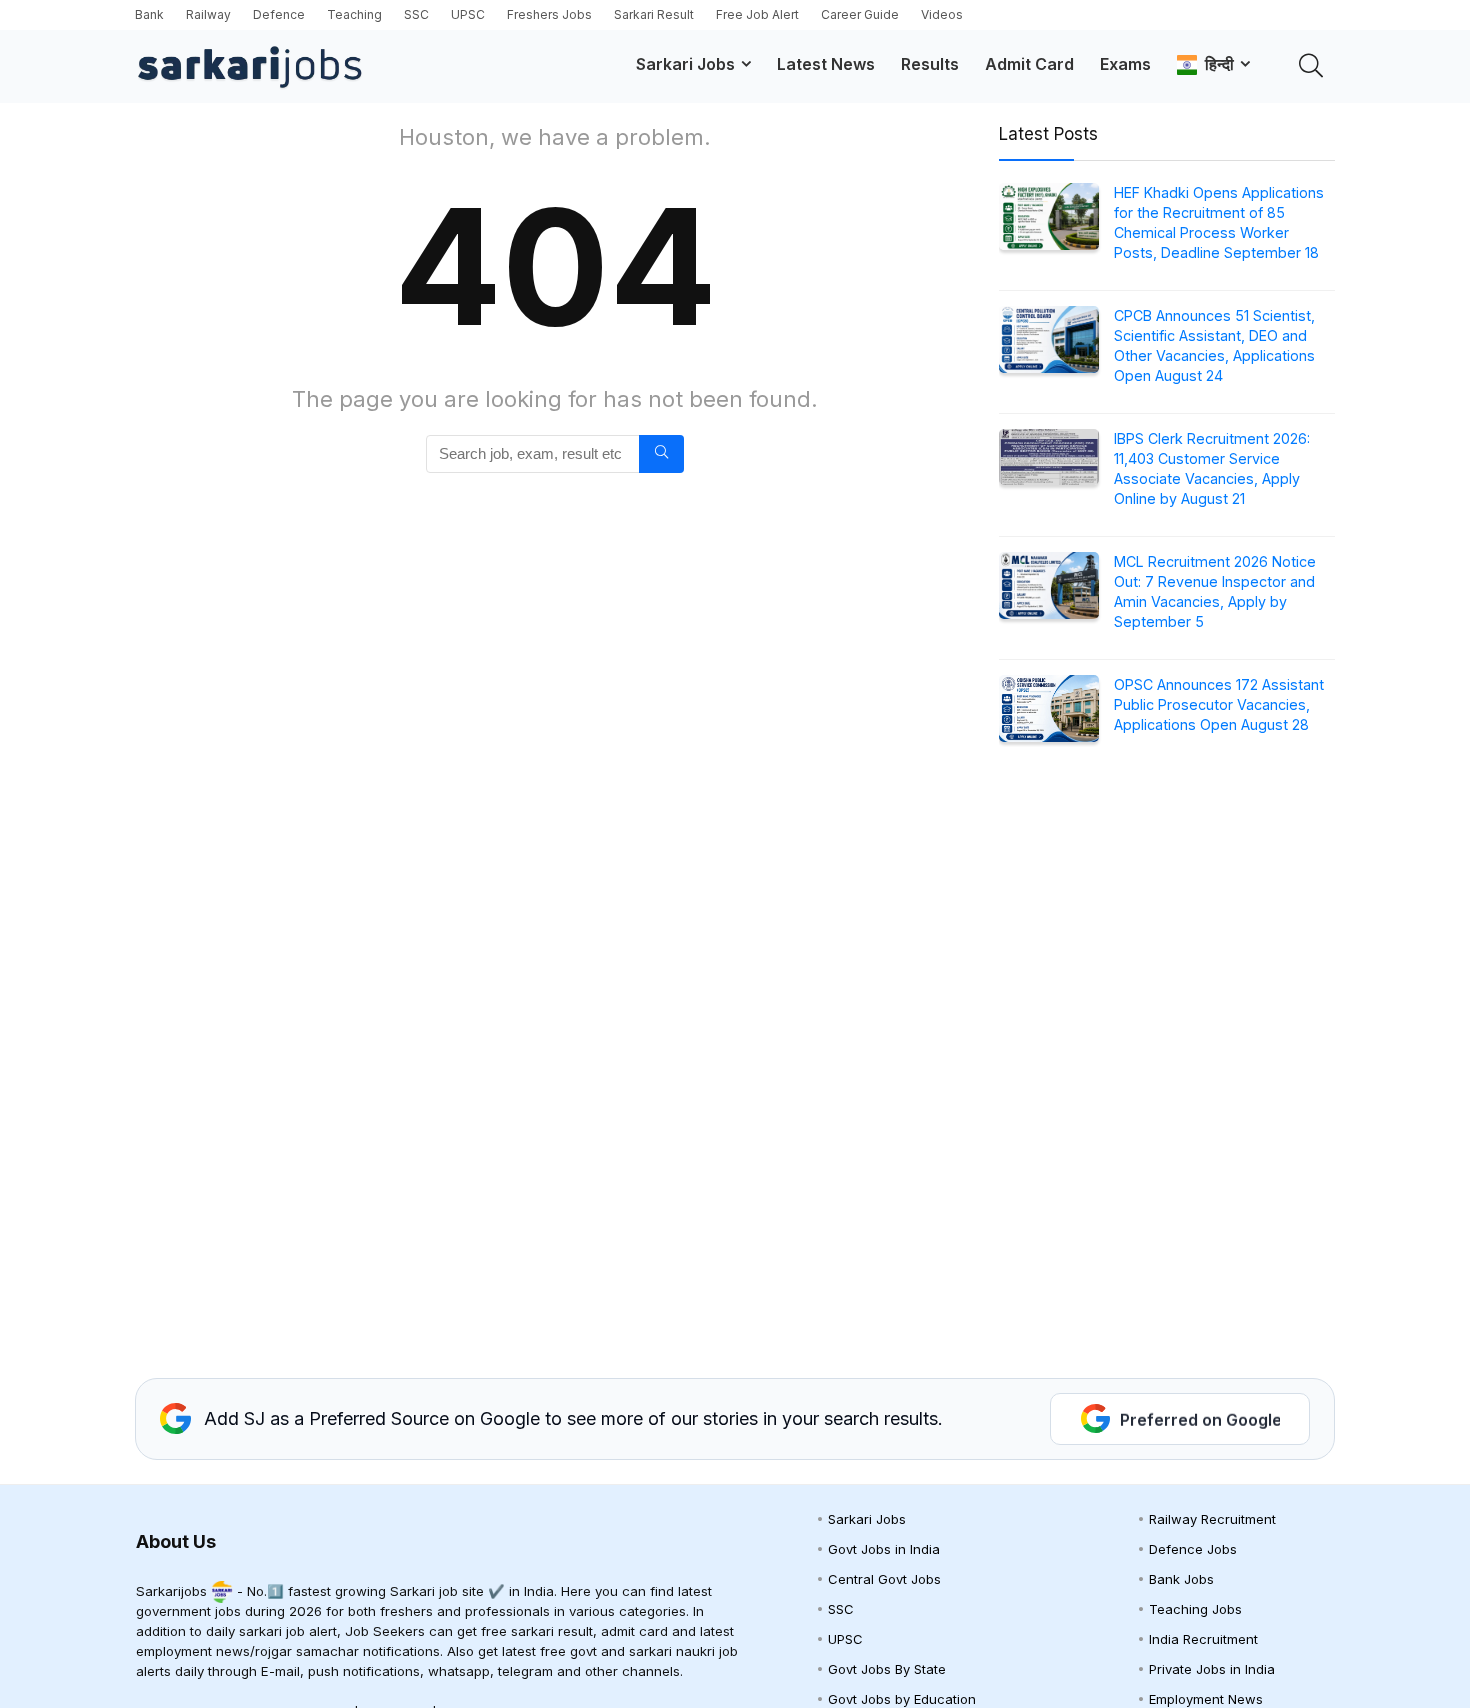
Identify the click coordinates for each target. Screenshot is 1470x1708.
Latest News (826, 64)
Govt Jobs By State (887, 1669)
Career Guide (860, 14)
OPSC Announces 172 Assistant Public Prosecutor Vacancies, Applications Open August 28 (1219, 704)
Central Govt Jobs (884, 1579)
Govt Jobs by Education (902, 1699)
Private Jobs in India (1212, 1669)
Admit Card (1029, 64)
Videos (942, 14)
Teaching (354, 14)
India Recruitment (1203, 1639)
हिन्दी (1215, 64)
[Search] (661, 454)
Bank (149, 14)
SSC (416, 14)
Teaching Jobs (1195, 1609)
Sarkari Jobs (685, 64)
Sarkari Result (654, 14)
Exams (1125, 64)
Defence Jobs (1193, 1549)
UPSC (468, 14)
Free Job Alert (757, 14)
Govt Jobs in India (884, 1549)
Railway (208, 14)
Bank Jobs (1181, 1579)
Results (930, 64)
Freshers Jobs (549, 14)
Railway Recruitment (1212, 1519)
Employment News (1206, 1699)
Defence (279, 14)
